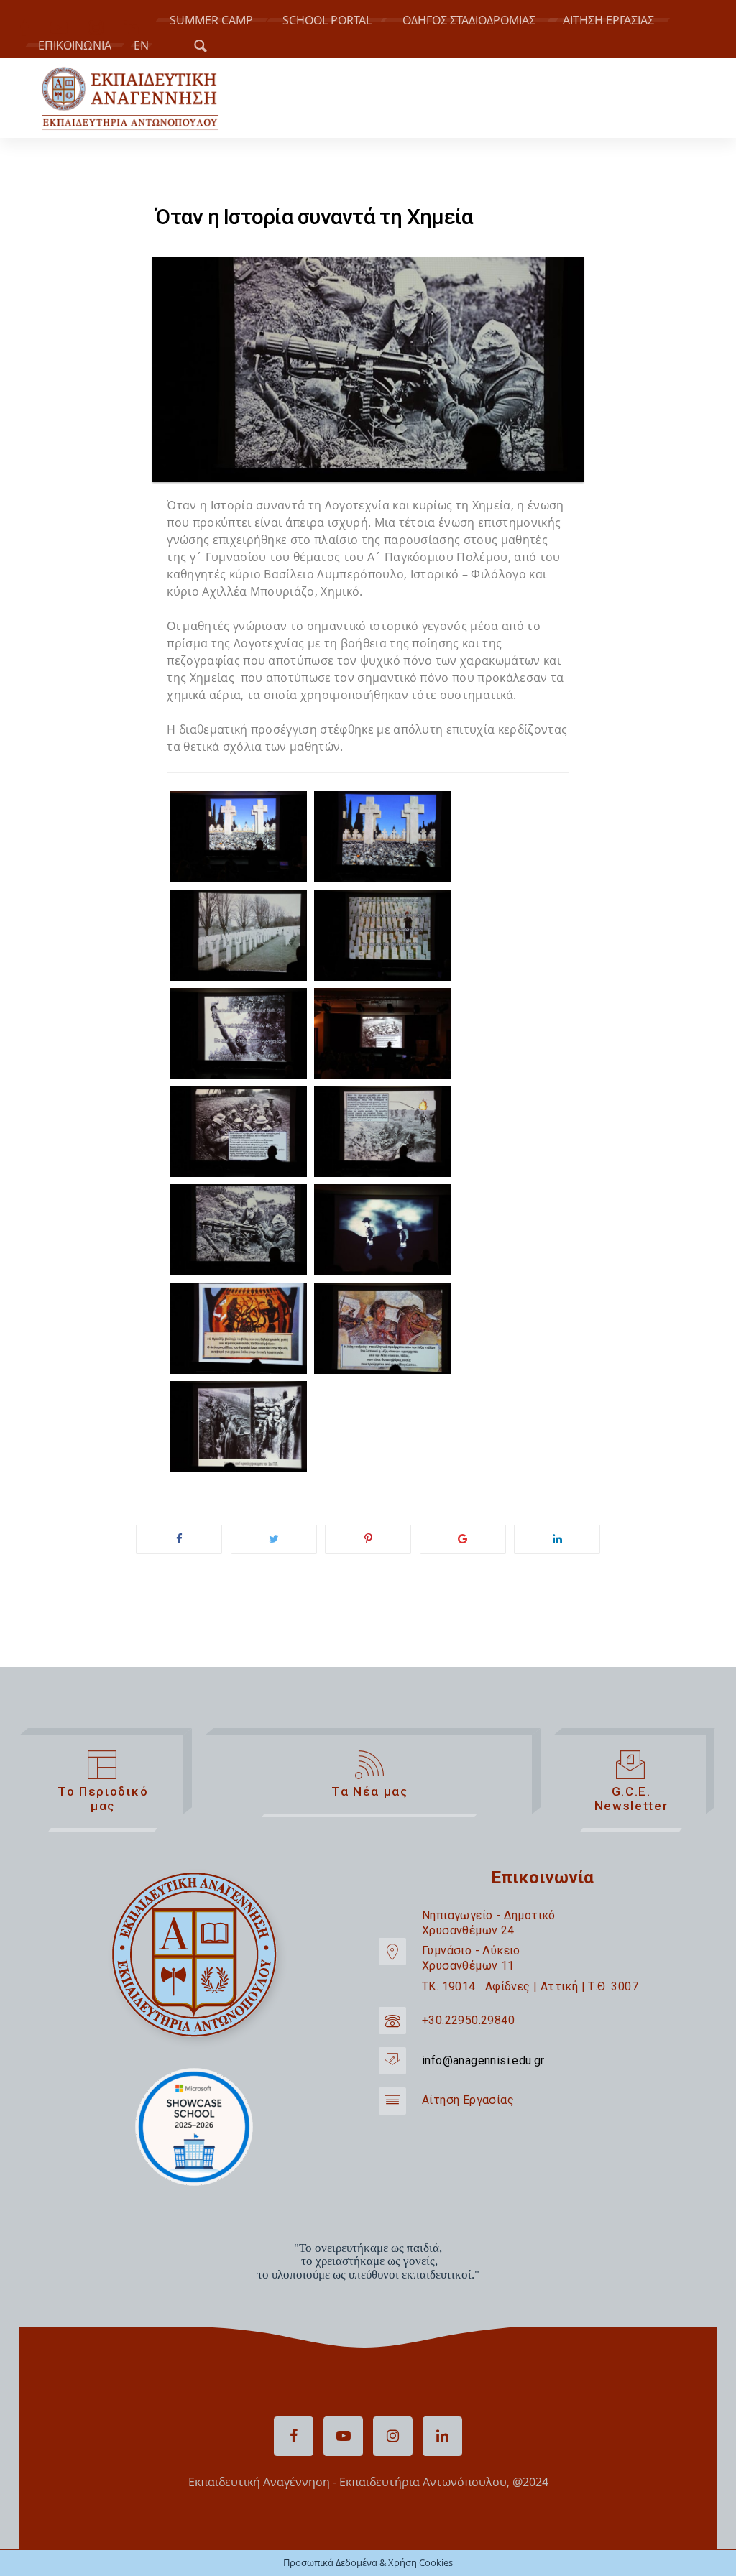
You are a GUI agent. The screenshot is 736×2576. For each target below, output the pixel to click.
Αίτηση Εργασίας (468, 2100)
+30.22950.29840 (468, 2020)
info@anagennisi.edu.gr (483, 2060)
